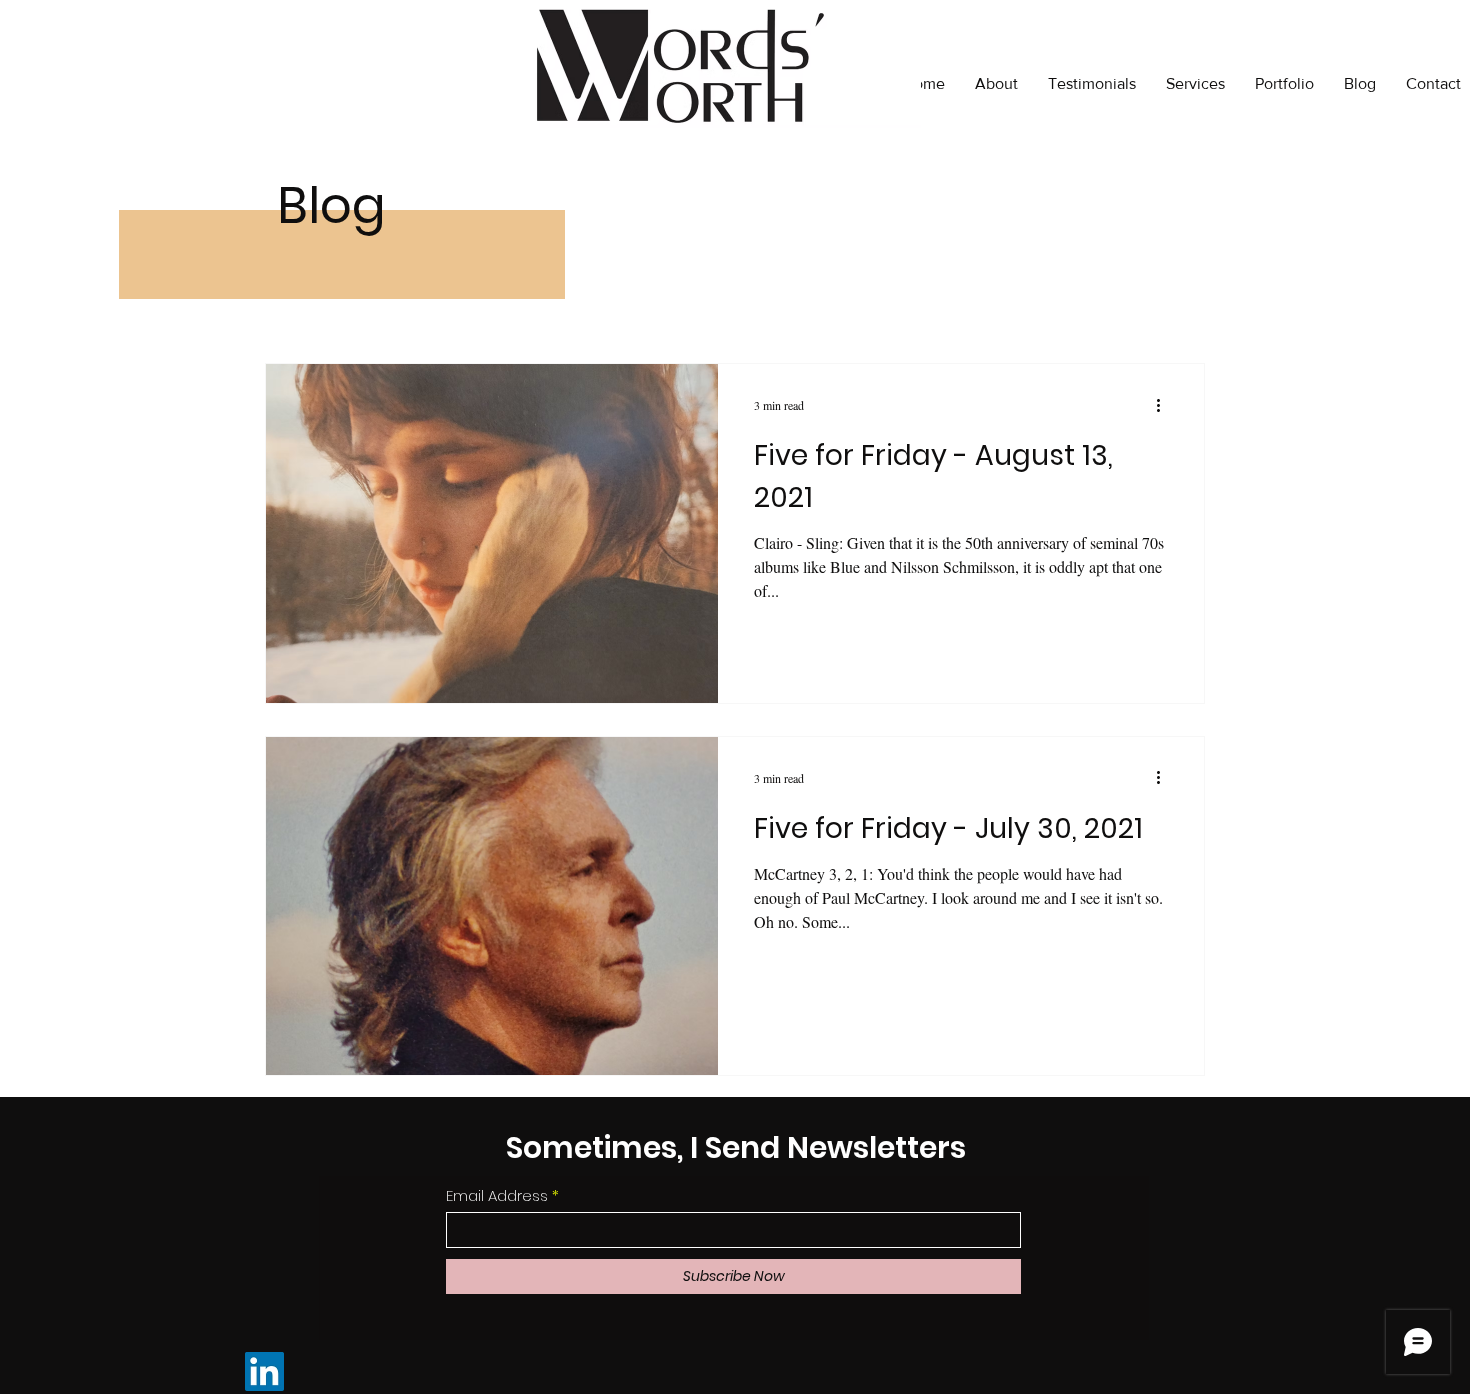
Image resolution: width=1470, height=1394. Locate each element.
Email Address (497, 1195)
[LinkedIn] (264, 1371)
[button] (1284, 84)
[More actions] (1165, 405)
